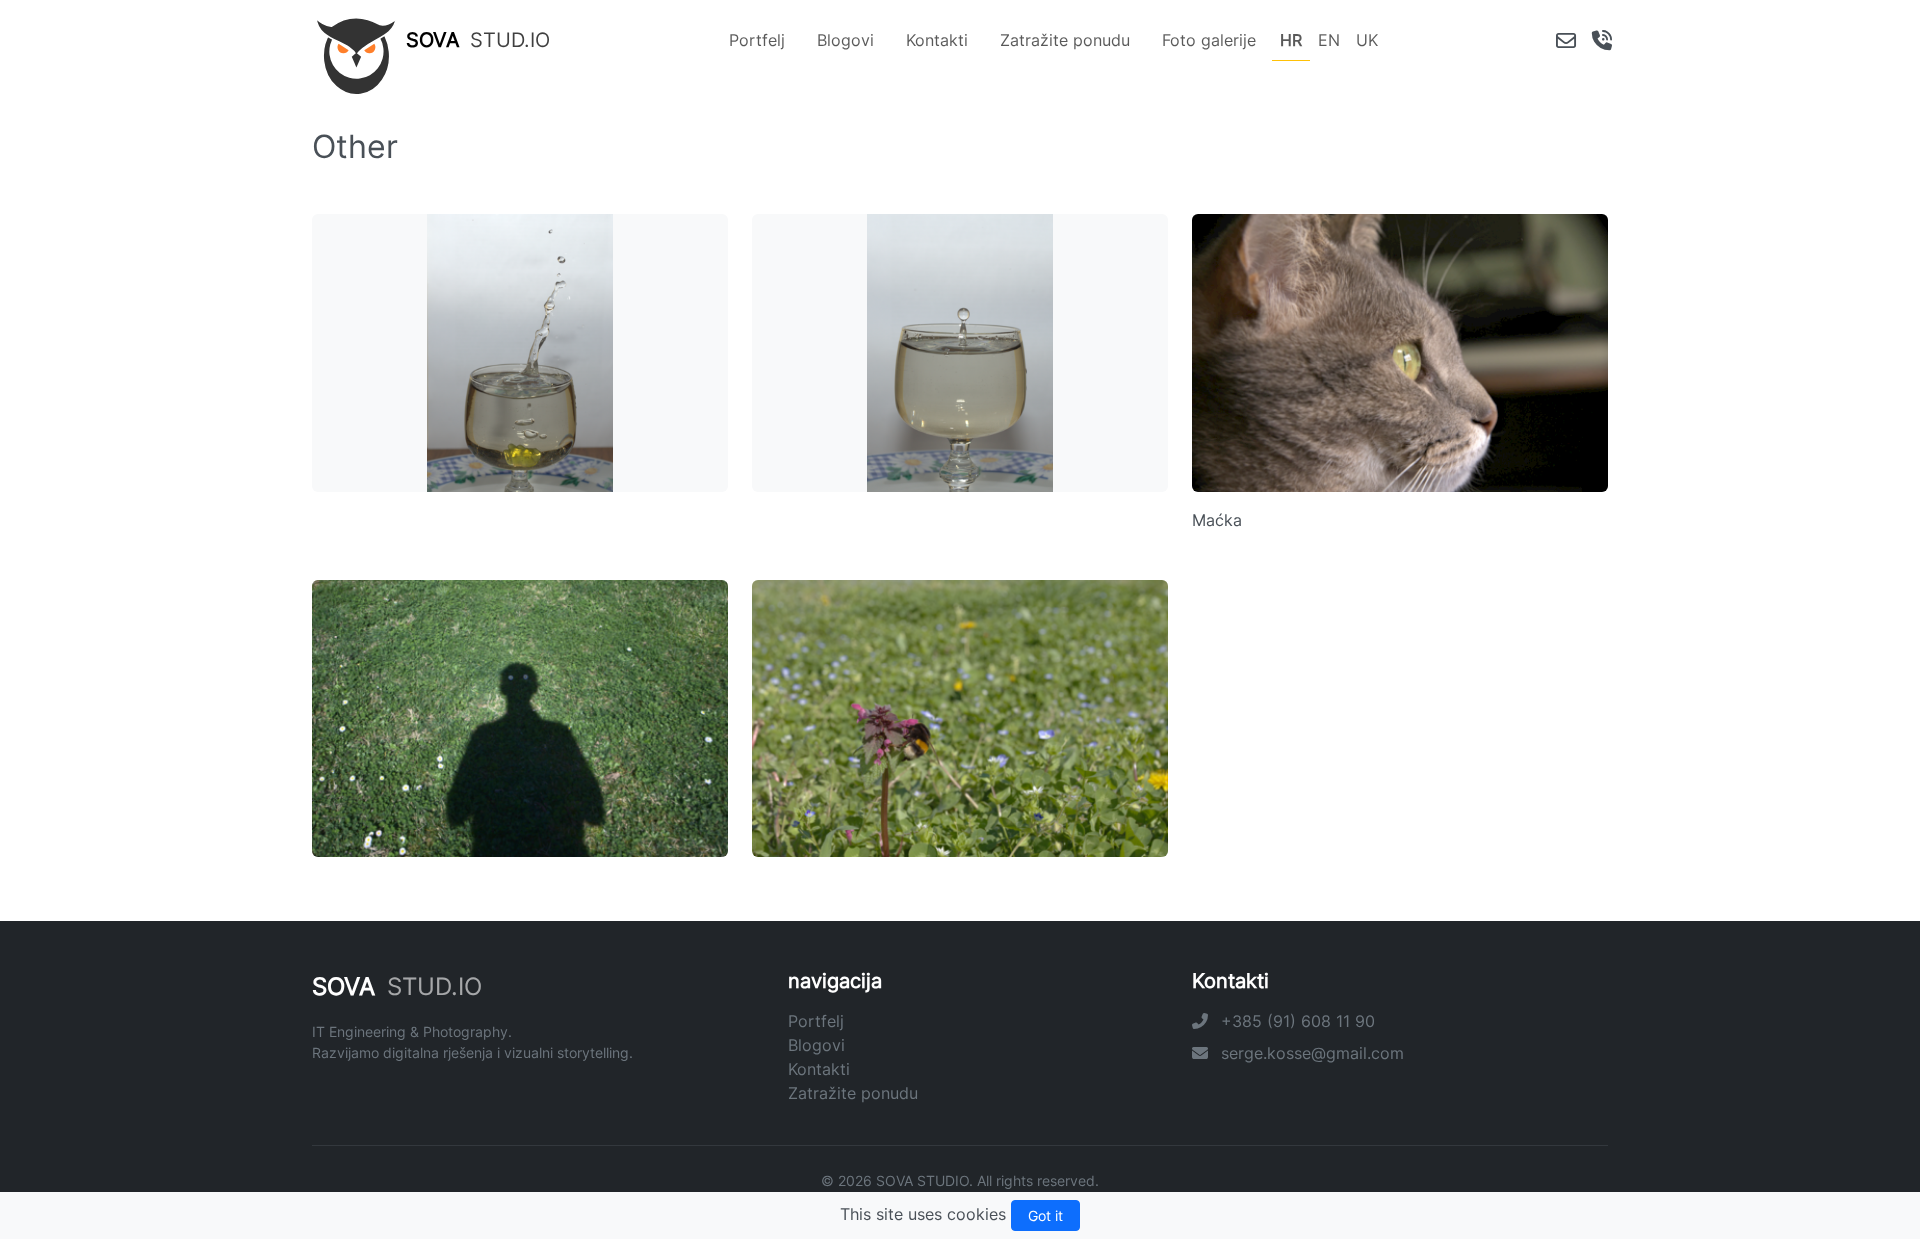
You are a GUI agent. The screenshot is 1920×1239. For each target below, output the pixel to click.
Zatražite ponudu (1065, 40)
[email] (1566, 40)
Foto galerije (1209, 40)
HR (1291, 40)
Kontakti (937, 40)
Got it (1045, 1215)
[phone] (1602, 40)
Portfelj (757, 40)
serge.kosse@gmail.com (1310, 1053)
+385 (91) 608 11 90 (1295, 1021)
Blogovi (845, 40)
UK (1367, 40)
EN (1329, 40)
